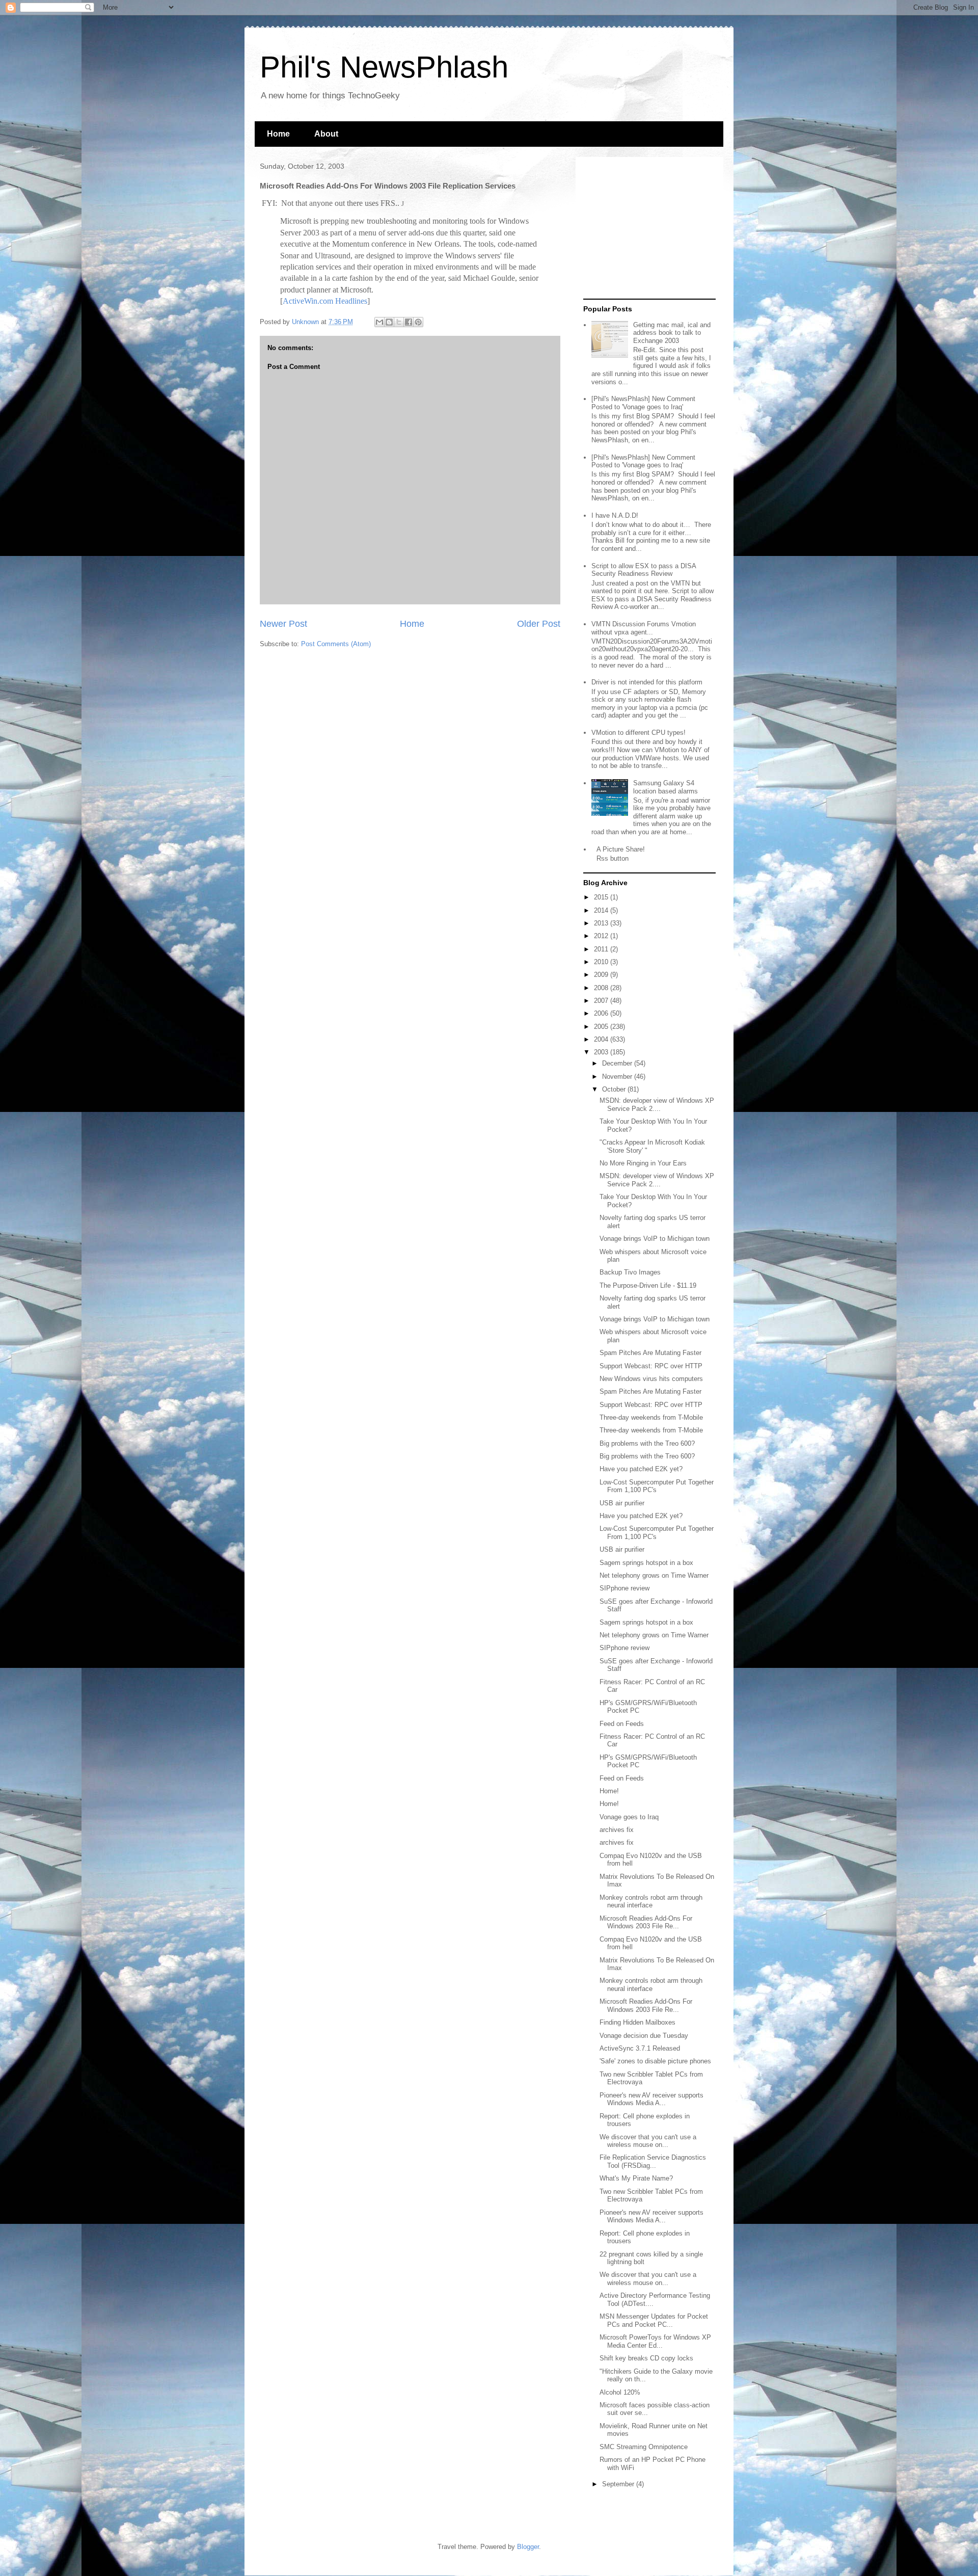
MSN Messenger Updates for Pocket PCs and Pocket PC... (654, 2320)
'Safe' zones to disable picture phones (655, 2061)
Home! (609, 1791)
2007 (602, 1001)
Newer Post (283, 624)
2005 (602, 1027)
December (618, 1063)
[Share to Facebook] (409, 322)
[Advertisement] (647, 228)
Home (278, 134)
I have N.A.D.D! (615, 515)
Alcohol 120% (620, 2392)
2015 (602, 897)
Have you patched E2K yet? (641, 1469)
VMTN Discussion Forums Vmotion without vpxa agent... (644, 628)
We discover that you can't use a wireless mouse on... (648, 2141)
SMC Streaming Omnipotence (644, 2447)
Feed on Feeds (622, 1724)
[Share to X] (399, 322)
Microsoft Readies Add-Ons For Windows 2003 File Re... (646, 1922)
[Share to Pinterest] (418, 322)
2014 (602, 910)
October (615, 1089)
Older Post (539, 624)
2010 (602, 962)
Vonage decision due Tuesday (644, 2036)
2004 (602, 1039)
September (619, 2484)
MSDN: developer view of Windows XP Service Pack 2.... (657, 1105)
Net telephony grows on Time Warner (654, 1575)
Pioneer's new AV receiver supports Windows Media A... (651, 2099)
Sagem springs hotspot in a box (646, 1563)
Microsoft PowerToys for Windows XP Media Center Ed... (655, 2341)
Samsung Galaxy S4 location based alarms (665, 787)
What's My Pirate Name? (636, 2178)
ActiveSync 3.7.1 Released (640, 2048)
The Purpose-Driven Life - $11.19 (648, 1285)
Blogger (528, 2547)
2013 (602, 923)
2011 (602, 949)
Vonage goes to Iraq (629, 1817)
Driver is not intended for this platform (647, 682)
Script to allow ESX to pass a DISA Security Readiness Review (644, 570)
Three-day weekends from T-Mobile (651, 1417)
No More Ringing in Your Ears (643, 1163)
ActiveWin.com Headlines (325, 301)
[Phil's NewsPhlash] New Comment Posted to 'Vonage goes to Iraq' (643, 403)
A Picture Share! (621, 849)
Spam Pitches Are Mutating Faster (650, 1353)
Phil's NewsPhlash (384, 67)
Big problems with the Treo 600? (647, 1443)
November (618, 1077)
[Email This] (379, 322)
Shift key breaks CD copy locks (646, 2358)
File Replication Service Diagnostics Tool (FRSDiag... (653, 2161)
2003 (602, 1052)
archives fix (617, 1830)
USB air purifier (622, 1503)
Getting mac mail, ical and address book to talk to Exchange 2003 (672, 333)
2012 (602, 936)
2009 (602, 975)
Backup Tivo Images (630, 1272)
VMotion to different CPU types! (639, 733)
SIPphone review (624, 1588)
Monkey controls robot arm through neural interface (651, 1902)
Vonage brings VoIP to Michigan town (655, 1239)
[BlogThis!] (389, 322)
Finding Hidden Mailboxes (637, 2022)
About (326, 134)
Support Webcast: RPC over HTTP (651, 1366)
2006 (602, 1013)
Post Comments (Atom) (336, 644)
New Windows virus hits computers (651, 1379)
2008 (602, 988)
